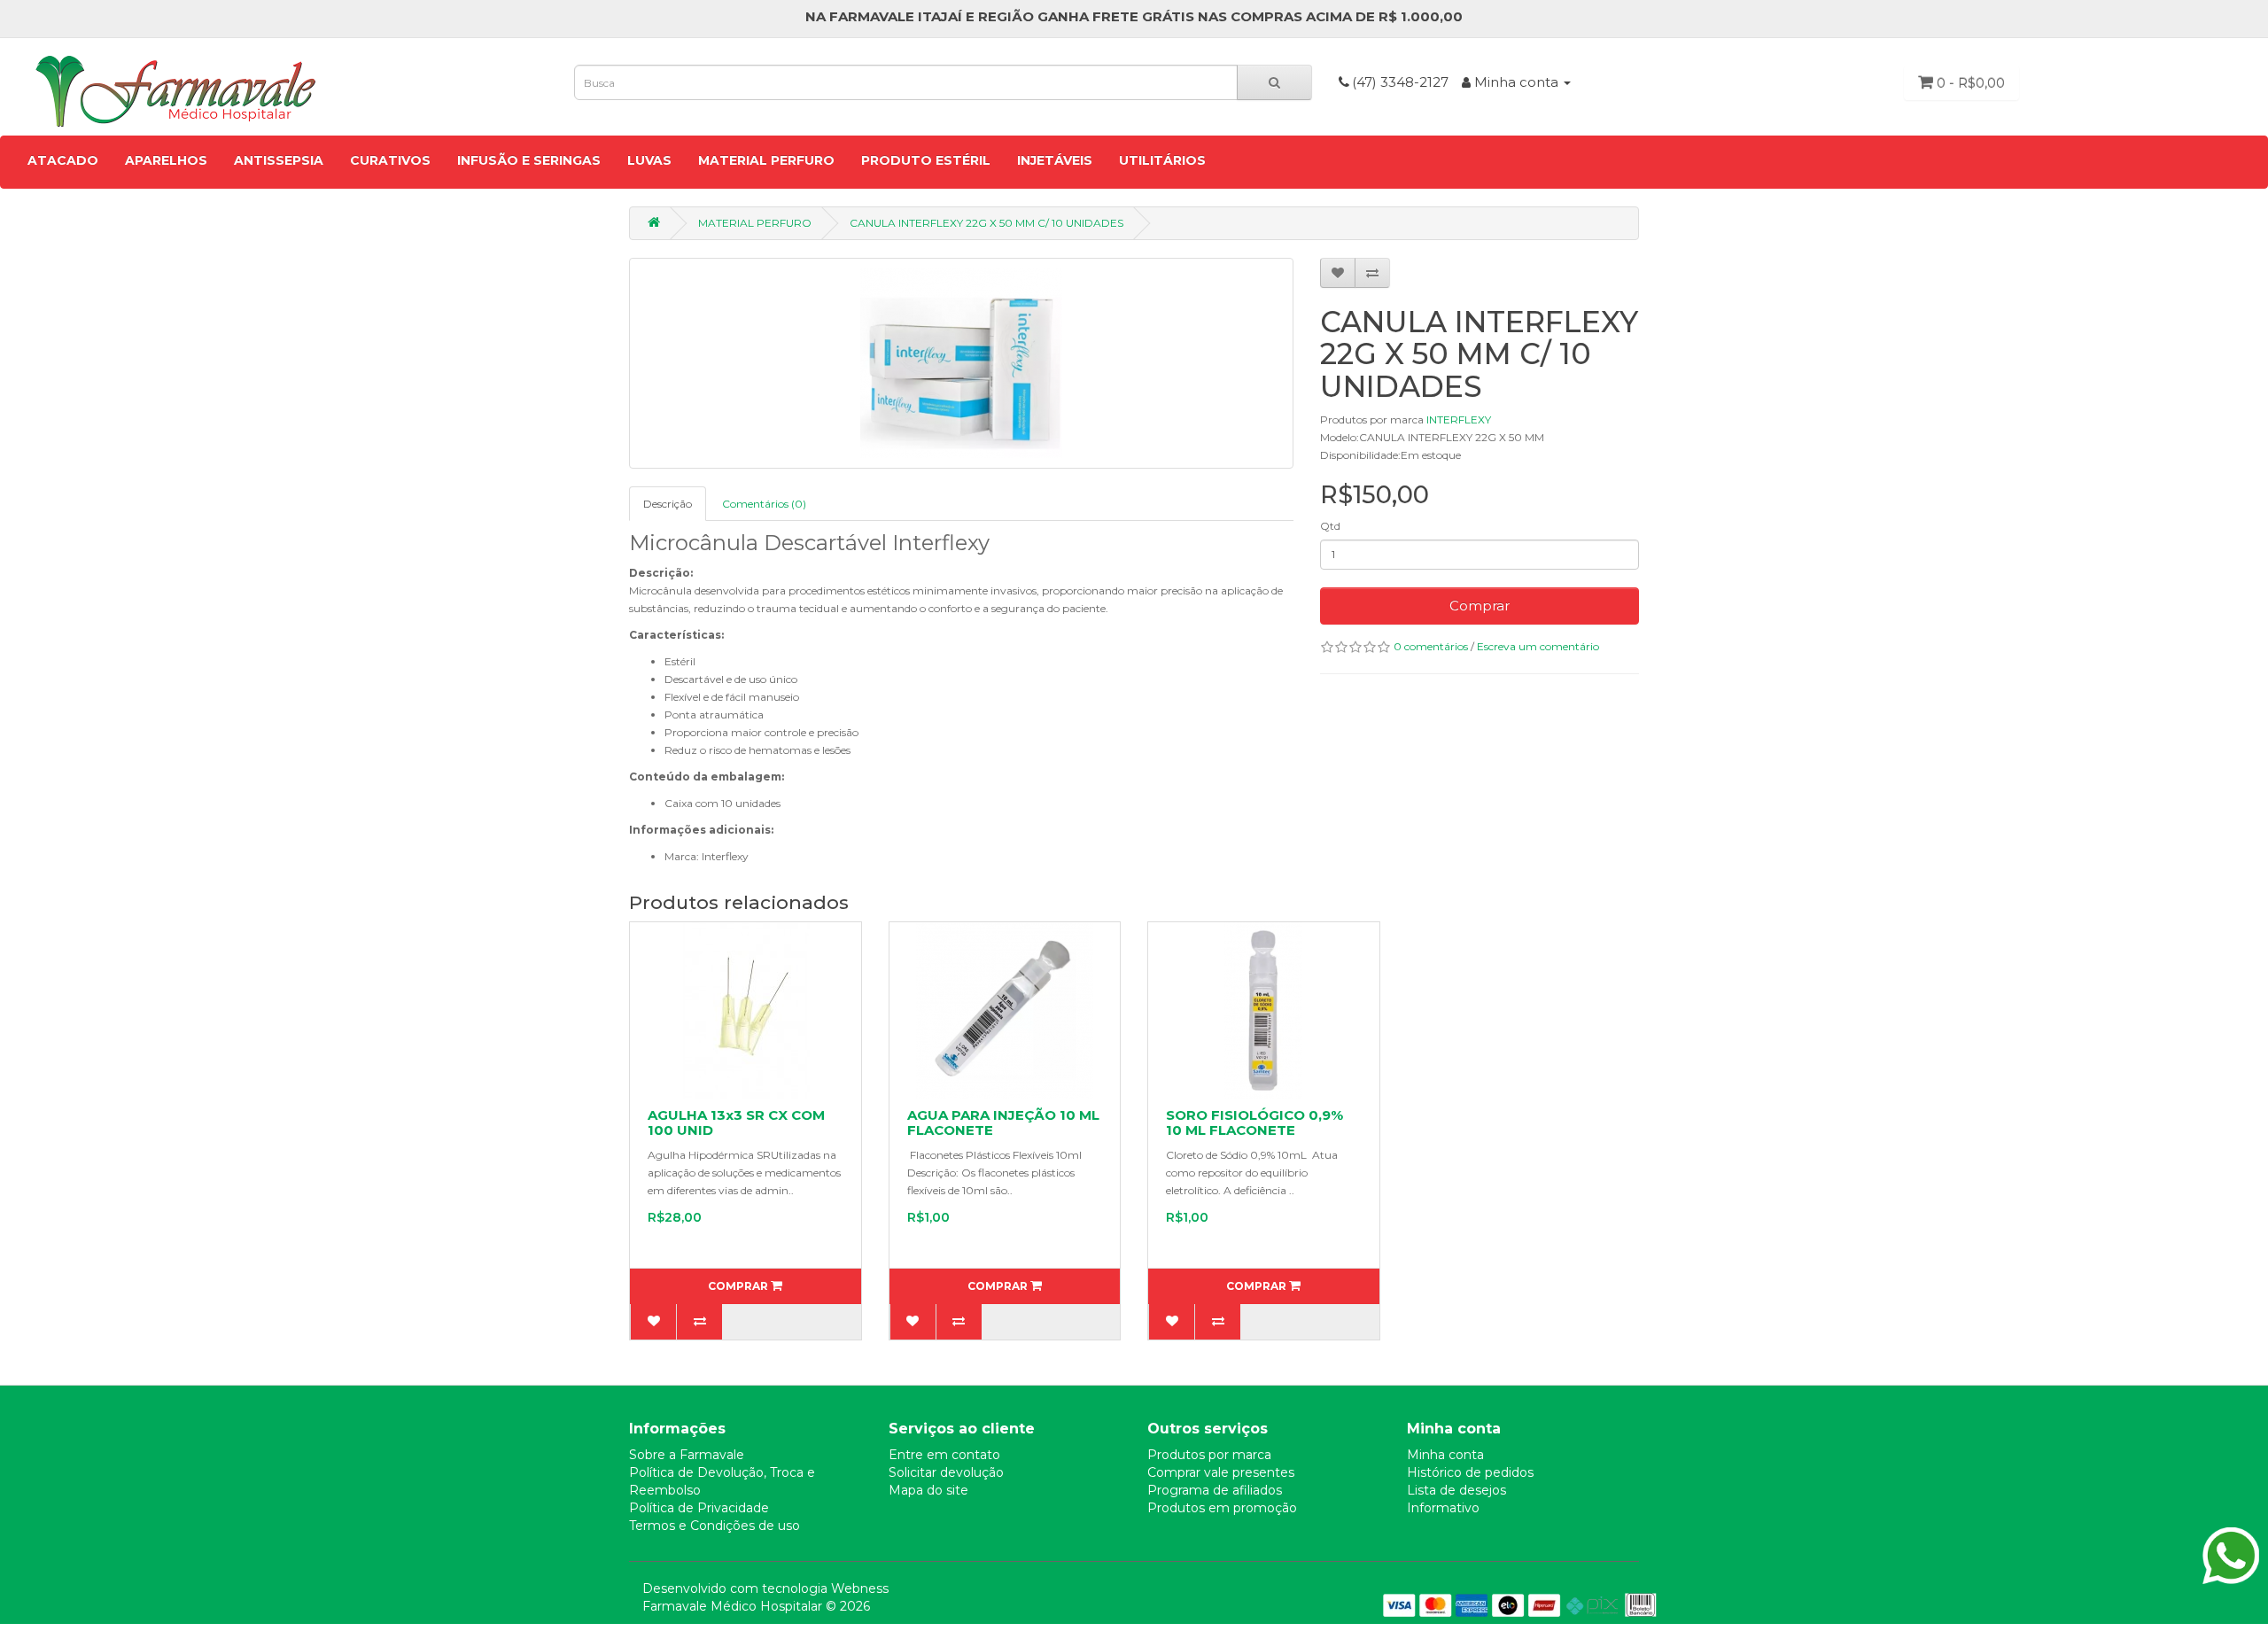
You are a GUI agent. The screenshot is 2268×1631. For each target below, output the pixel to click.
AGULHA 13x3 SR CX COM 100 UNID (736, 1122)
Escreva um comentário (1538, 646)
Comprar (1480, 606)
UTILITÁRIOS (1162, 160)
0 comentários (1431, 646)
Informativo (1443, 1508)
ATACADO (63, 160)
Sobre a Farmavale (687, 1455)
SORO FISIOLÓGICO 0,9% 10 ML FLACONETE (1254, 1122)
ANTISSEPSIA (279, 160)
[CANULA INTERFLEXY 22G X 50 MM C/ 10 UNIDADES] (961, 363)
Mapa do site (928, 1490)
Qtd (1330, 526)
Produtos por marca (1209, 1455)
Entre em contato (944, 1455)
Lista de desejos (1456, 1490)
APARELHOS (166, 160)
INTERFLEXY (1459, 419)
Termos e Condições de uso (715, 1526)
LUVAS (649, 160)
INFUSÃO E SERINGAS (529, 160)
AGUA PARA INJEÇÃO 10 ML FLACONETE (1003, 1122)
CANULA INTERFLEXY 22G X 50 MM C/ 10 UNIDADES (986, 223)
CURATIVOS (390, 160)
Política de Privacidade (699, 1508)
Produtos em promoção (1222, 1508)
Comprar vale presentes (1221, 1472)
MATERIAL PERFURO (766, 160)
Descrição (668, 504)
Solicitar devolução (946, 1472)
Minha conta (1445, 1455)
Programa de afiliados (1215, 1490)
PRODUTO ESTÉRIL (926, 160)
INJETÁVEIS (1055, 160)
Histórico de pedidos (1470, 1472)
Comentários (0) (764, 504)
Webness (860, 1588)
